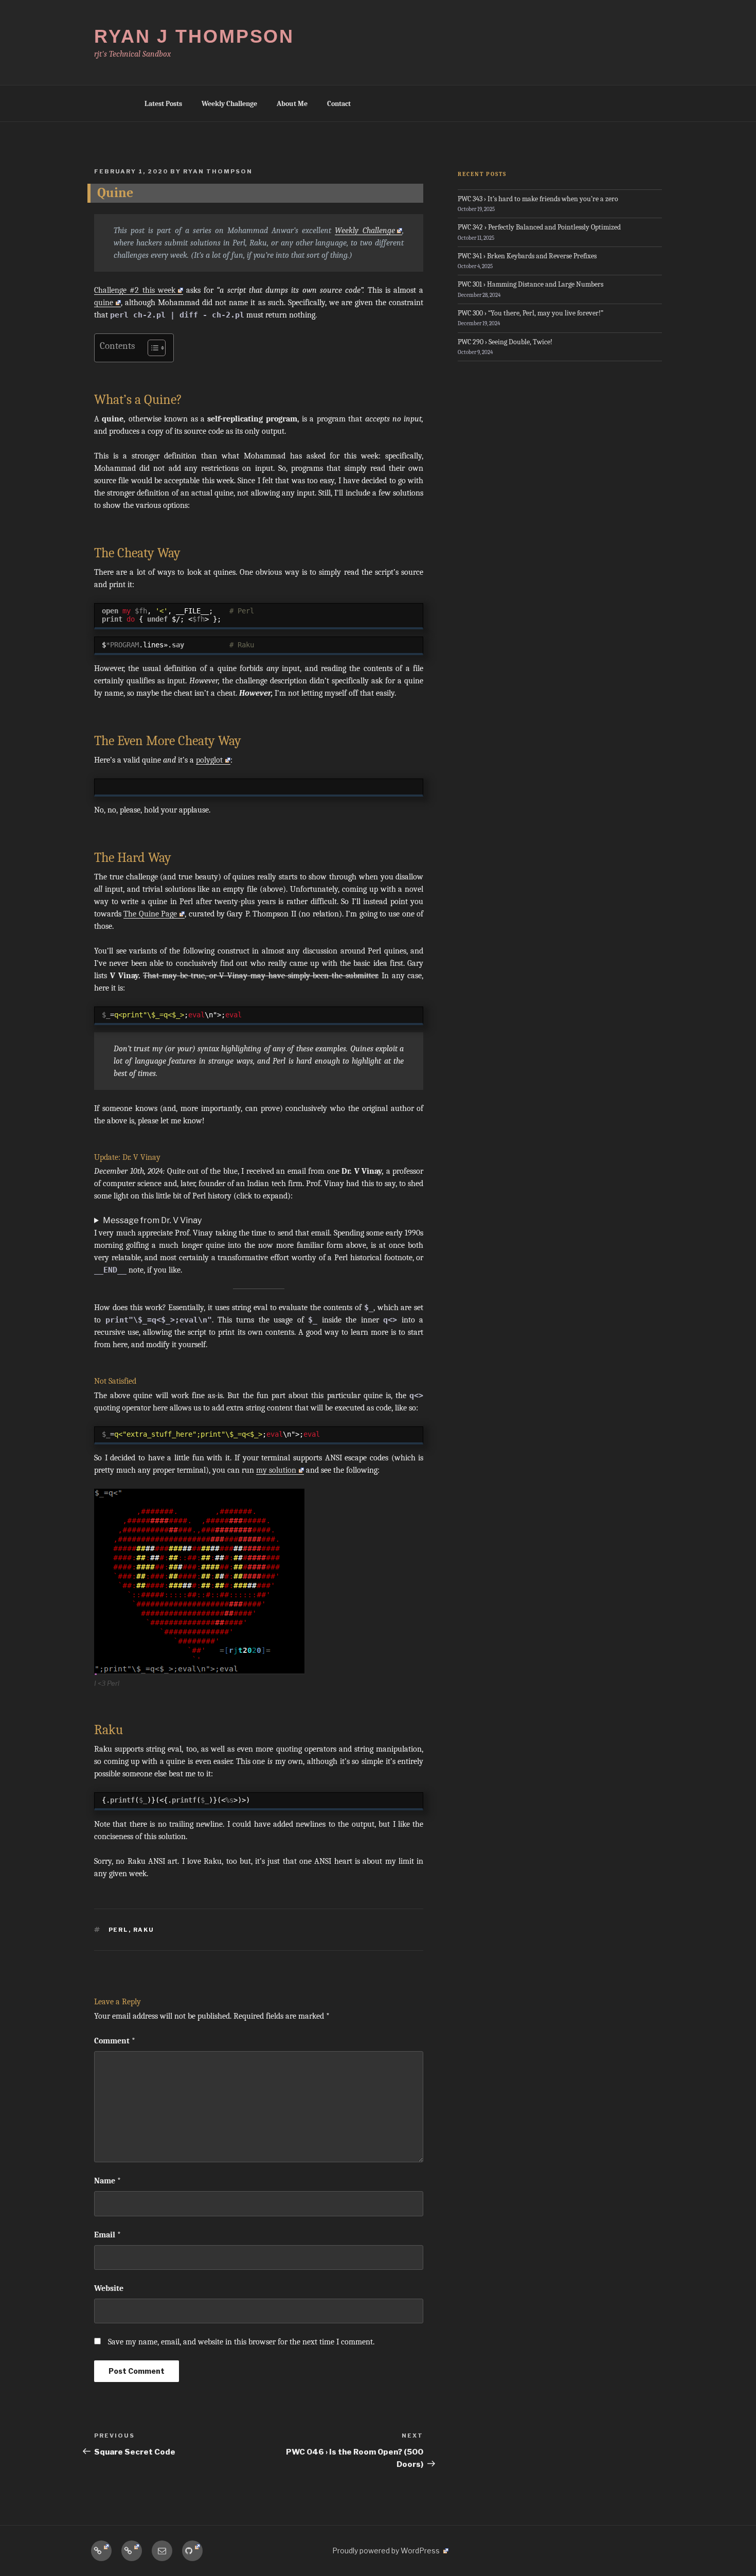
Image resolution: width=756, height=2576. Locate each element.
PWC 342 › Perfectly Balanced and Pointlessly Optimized (539, 227)
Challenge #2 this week (135, 290)
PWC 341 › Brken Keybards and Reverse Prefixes (527, 256)
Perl (119, 1930)
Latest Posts (163, 104)
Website (109, 2288)
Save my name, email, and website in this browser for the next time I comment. (241, 2342)
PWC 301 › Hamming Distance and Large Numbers (530, 284)
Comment (115, 2041)
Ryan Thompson (218, 171)
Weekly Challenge (229, 104)
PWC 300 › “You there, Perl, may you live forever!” (530, 313)
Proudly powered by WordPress (387, 2551)
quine (104, 303)
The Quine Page (150, 914)
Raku (144, 1930)
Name (107, 2181)
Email (107, 2235)
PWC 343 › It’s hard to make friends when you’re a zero (538, 199)
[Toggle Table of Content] (151, 348)
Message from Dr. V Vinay (152, 1220)
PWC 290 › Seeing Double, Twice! (505, 342)
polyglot (209, 760)
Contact (339, 104)
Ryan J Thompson (194, 36)
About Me (292, 104)
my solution (276, 1470)
